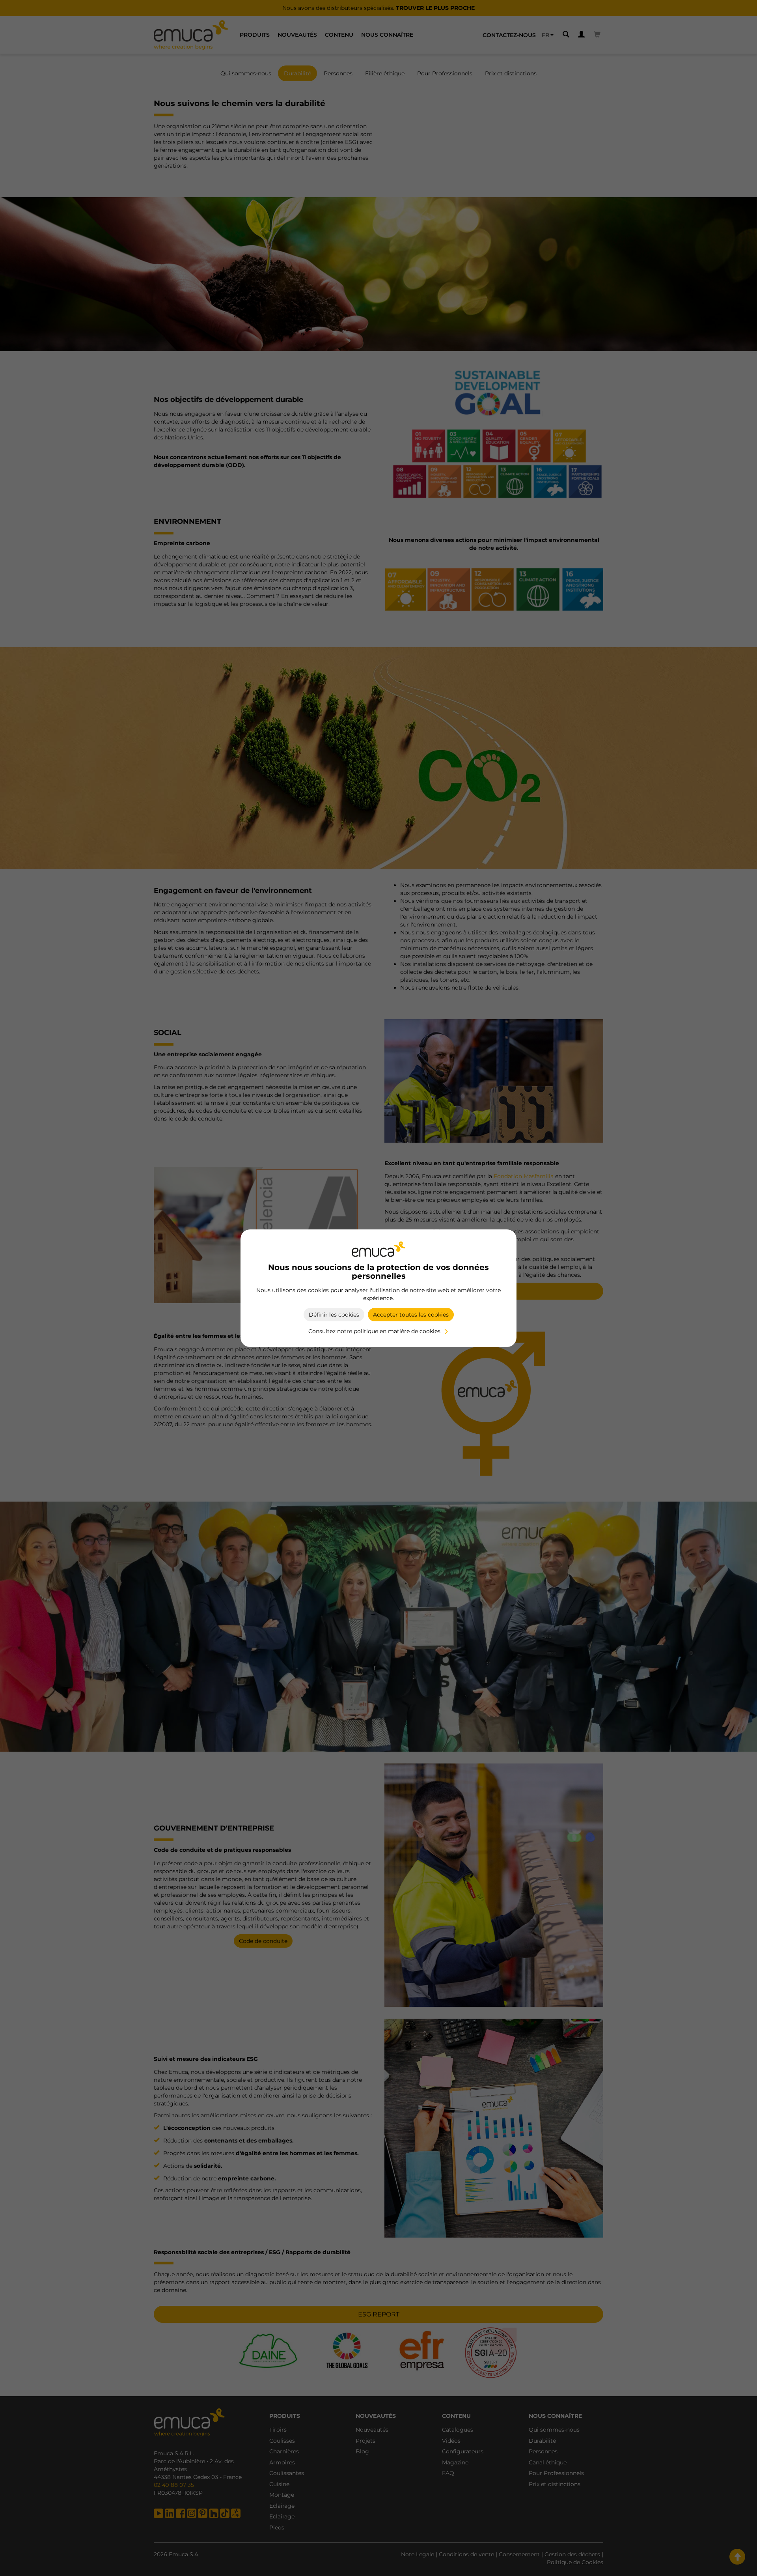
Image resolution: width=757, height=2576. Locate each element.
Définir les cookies (334, 1315)
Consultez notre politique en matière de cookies (374, 1331)
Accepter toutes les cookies (411, 1315)
